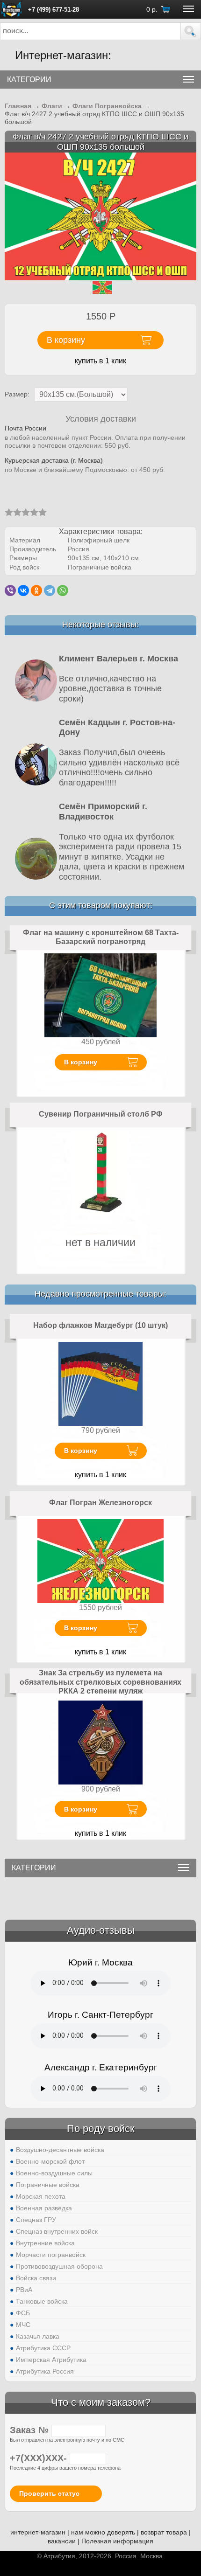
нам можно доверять (103, 2532)
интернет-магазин (38, 2532)
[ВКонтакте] (23, 590)
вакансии (62, 2541)
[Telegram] (50, 590)
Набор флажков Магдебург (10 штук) (100, 1325)
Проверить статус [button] (49, 2493)
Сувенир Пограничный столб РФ (101, 1114)
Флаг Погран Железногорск (100, 1503)
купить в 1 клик (100, 361)
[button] (191, 31)
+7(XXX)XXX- (40, 2458)
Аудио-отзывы (101, 1930)
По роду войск (101, 2128)
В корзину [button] (66, 340)
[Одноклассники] (36, 590)
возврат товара (164, 2532)
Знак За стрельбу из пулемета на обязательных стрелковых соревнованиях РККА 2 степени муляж (100, 1682)
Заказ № (31, 2430)
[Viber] (10, 590)
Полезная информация (117, 2541)
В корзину (81, 1062)
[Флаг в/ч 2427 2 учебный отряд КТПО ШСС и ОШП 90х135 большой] (100, 216)
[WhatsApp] (63, 590)
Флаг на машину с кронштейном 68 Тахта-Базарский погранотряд (101, 937)
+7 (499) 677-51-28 (54, 10)
